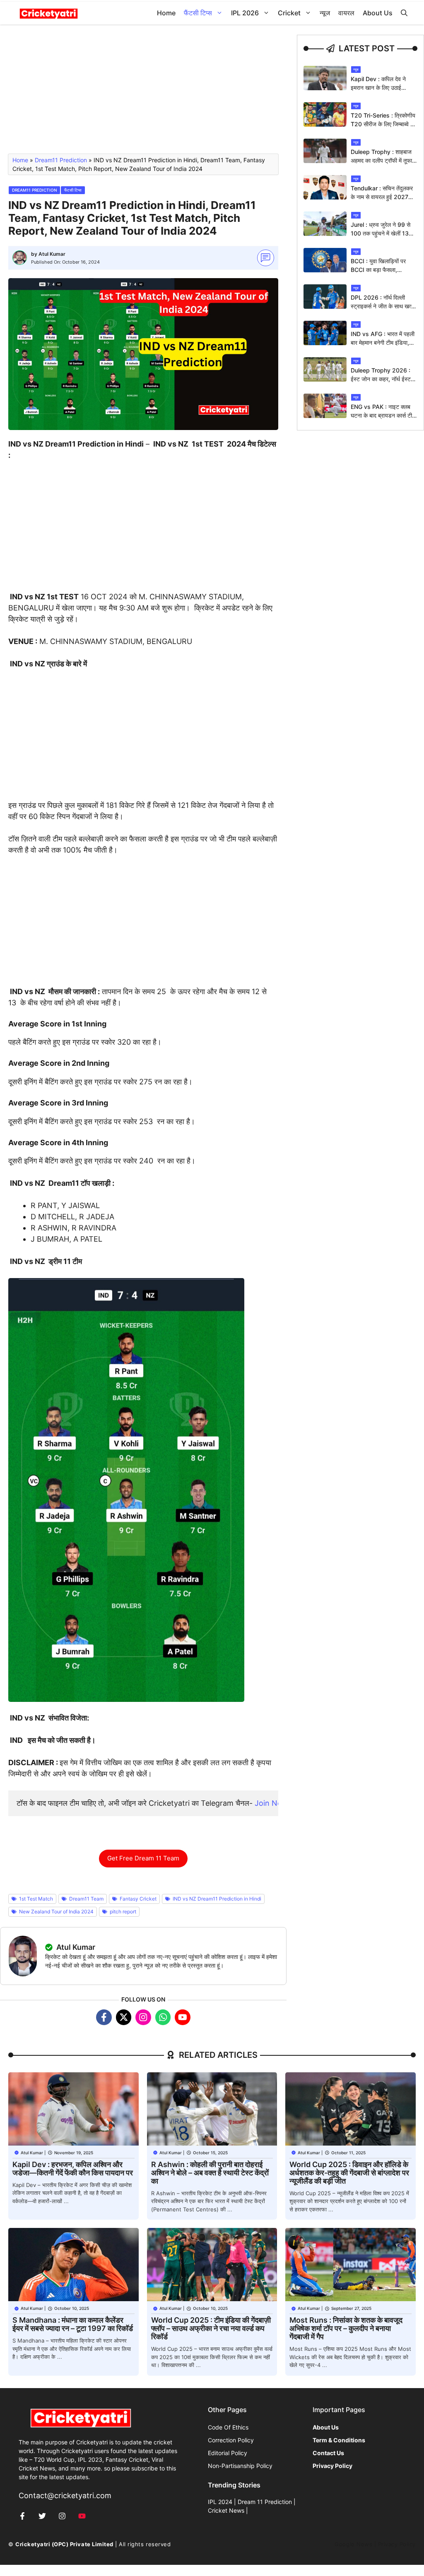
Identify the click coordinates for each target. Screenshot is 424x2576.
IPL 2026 (245, 13)
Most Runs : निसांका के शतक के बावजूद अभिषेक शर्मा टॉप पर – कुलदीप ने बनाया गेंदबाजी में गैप (346, 2328)
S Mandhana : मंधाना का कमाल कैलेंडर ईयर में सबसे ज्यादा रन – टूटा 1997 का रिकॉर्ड (73, 2324)
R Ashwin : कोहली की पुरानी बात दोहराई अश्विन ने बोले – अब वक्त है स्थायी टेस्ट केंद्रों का (210, 2173)
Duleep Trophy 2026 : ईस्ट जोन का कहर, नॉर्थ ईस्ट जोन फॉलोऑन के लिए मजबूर (381, 379)
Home (166, 13)
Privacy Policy (397, 2544)
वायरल (346, 13)
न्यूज (325, 13)
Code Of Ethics (228, 2427)
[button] (404, 13)
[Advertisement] (143, 93)
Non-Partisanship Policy (240, 2466)
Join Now (271, 1803)
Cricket (289, 13)
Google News (353, 2544)
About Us (378, 13)
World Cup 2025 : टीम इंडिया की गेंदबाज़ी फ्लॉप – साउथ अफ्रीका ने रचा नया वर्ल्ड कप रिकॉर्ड (211, 2328)
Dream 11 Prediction (265, 2502)
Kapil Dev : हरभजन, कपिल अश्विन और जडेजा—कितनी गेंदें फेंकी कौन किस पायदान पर (73, 2169)
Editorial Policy (228, 2453)
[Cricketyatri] (49, 13)
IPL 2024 (220, 2502)
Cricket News (226, 2510)
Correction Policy (231, 2440)
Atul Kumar (52, 254)
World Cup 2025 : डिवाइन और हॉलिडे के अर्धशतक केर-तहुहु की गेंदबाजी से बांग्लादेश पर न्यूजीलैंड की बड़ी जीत (349, 2173)
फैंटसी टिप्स (198, 13)
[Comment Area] (266, 258)
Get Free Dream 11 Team (143, 1858)
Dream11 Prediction (61, 160)
